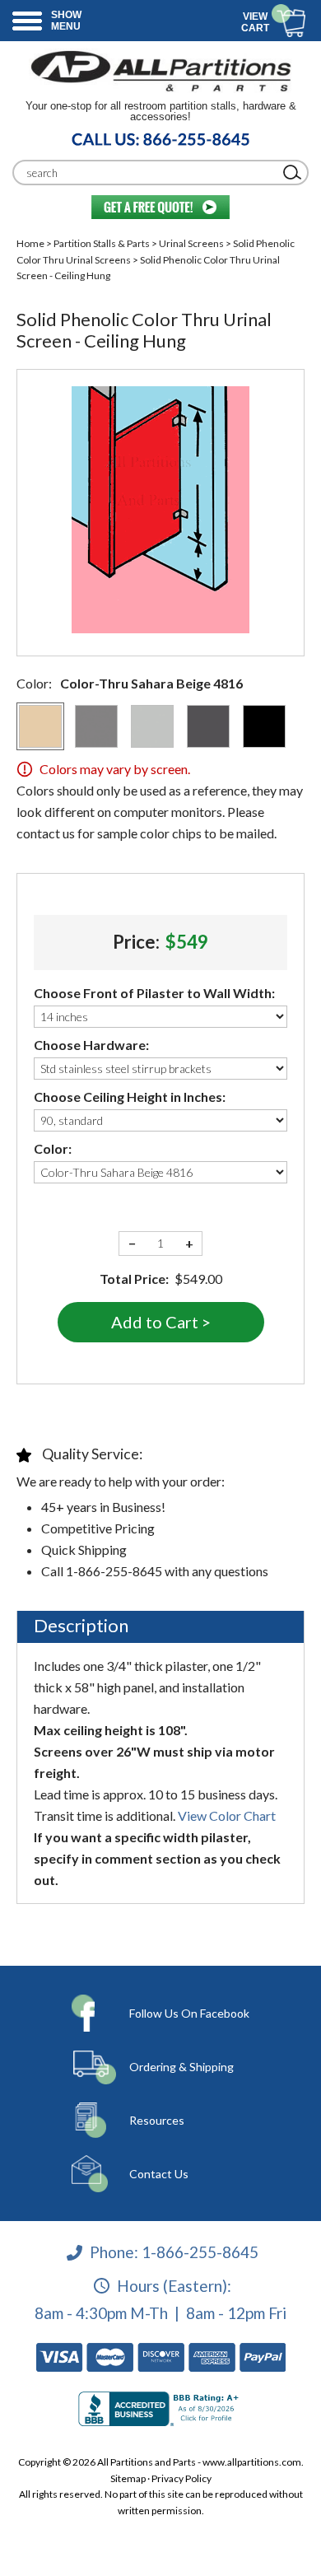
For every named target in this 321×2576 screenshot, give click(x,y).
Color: (53, 1148)
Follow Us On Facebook (189, 2013)
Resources (157, 2120)
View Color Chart (227, 1815)
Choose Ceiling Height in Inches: (130, 1097)
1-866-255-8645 (200, 2252)
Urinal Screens (191, 243)
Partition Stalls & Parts (102, 243)
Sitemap (128, 2478)
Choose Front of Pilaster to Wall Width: (154, 993)
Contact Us (159, 2174)
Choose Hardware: (91, 1045)
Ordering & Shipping (181, 2067)
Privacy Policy (181, 2478)
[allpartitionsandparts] (160, 70)
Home (30, 243)
